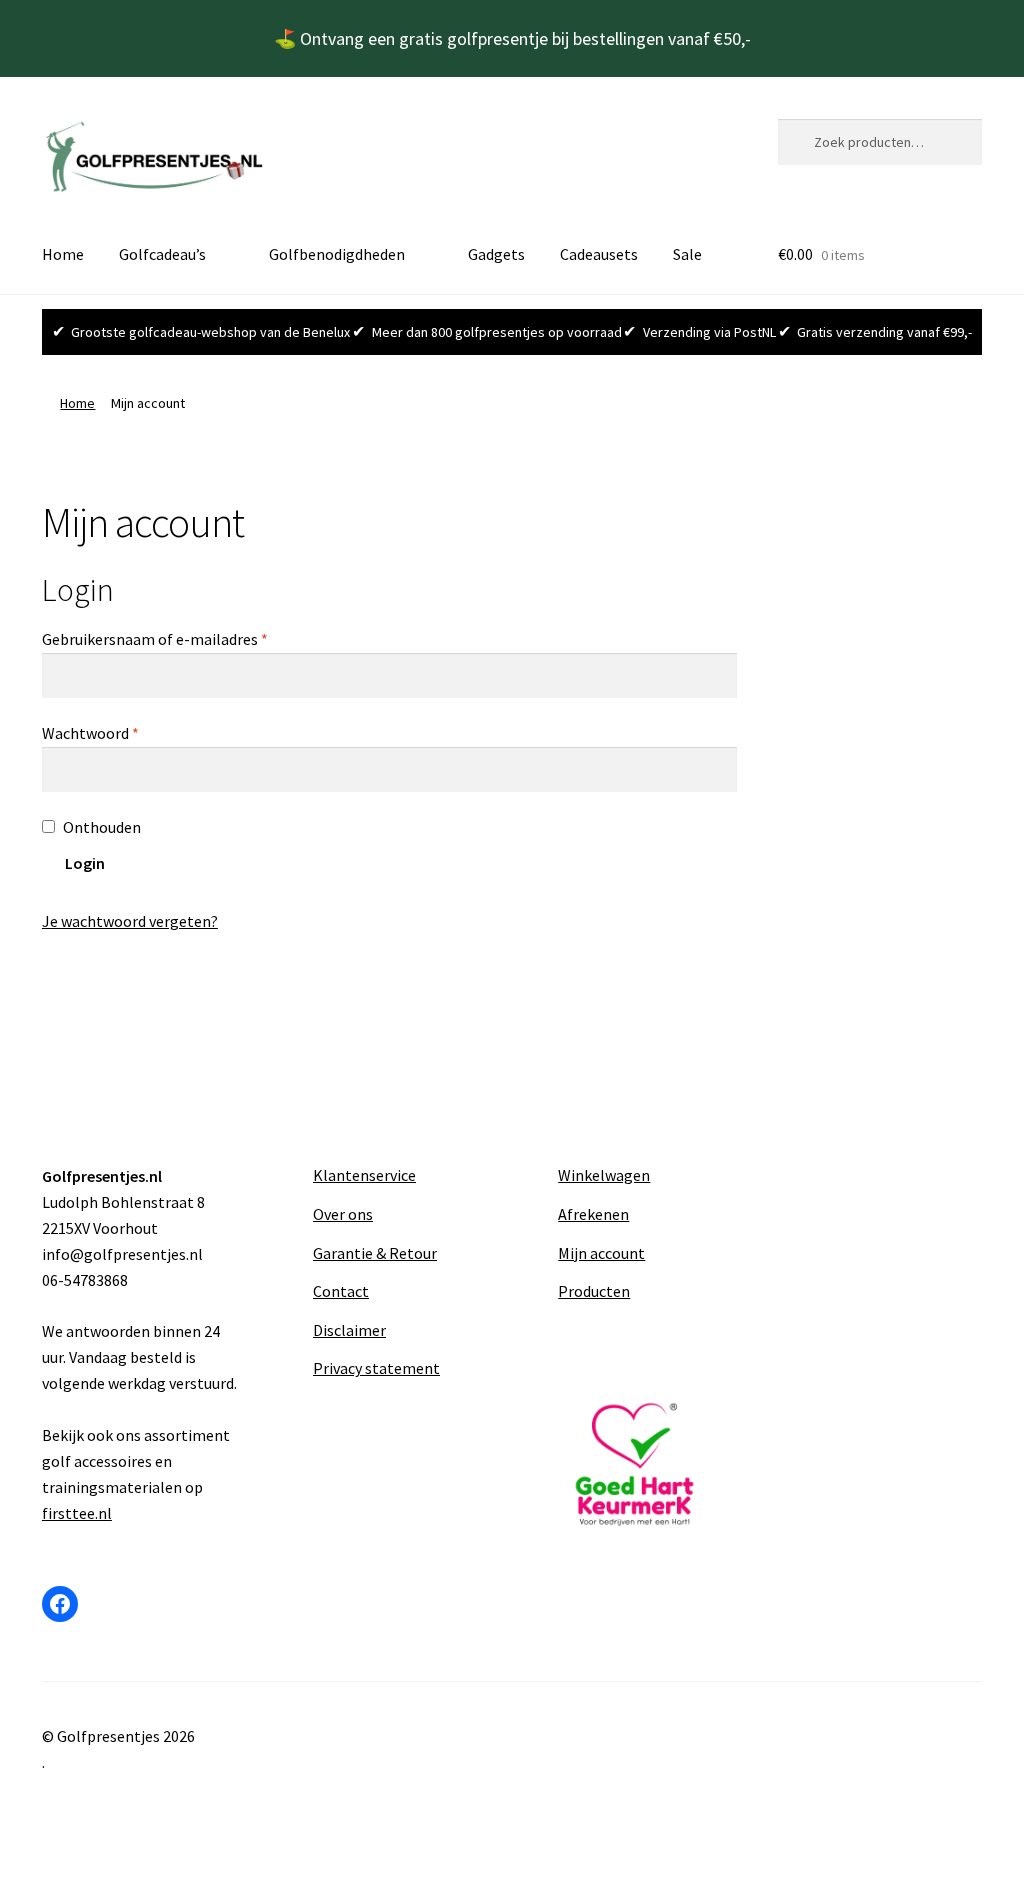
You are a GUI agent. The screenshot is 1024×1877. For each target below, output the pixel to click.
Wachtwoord (114, 732)
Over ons (343, 1214)
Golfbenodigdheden (337, 254)
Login (85, 863)
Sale (687, 254)
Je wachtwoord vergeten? (130, 921)
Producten (594, 1291)
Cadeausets (599, 254)
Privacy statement (376, 1368)
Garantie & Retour (375, 1253)
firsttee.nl (77, 1513)
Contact (341, 1291)
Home (63, 254)
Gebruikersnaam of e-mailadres (178, 638)
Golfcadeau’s (162, 254)
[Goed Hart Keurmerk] (634, 1464)
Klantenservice (364, 1175)
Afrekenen (593, 1214)
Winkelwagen (604, 1175)
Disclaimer (349, 1330)
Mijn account (601, 1253)
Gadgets (496, 254)
